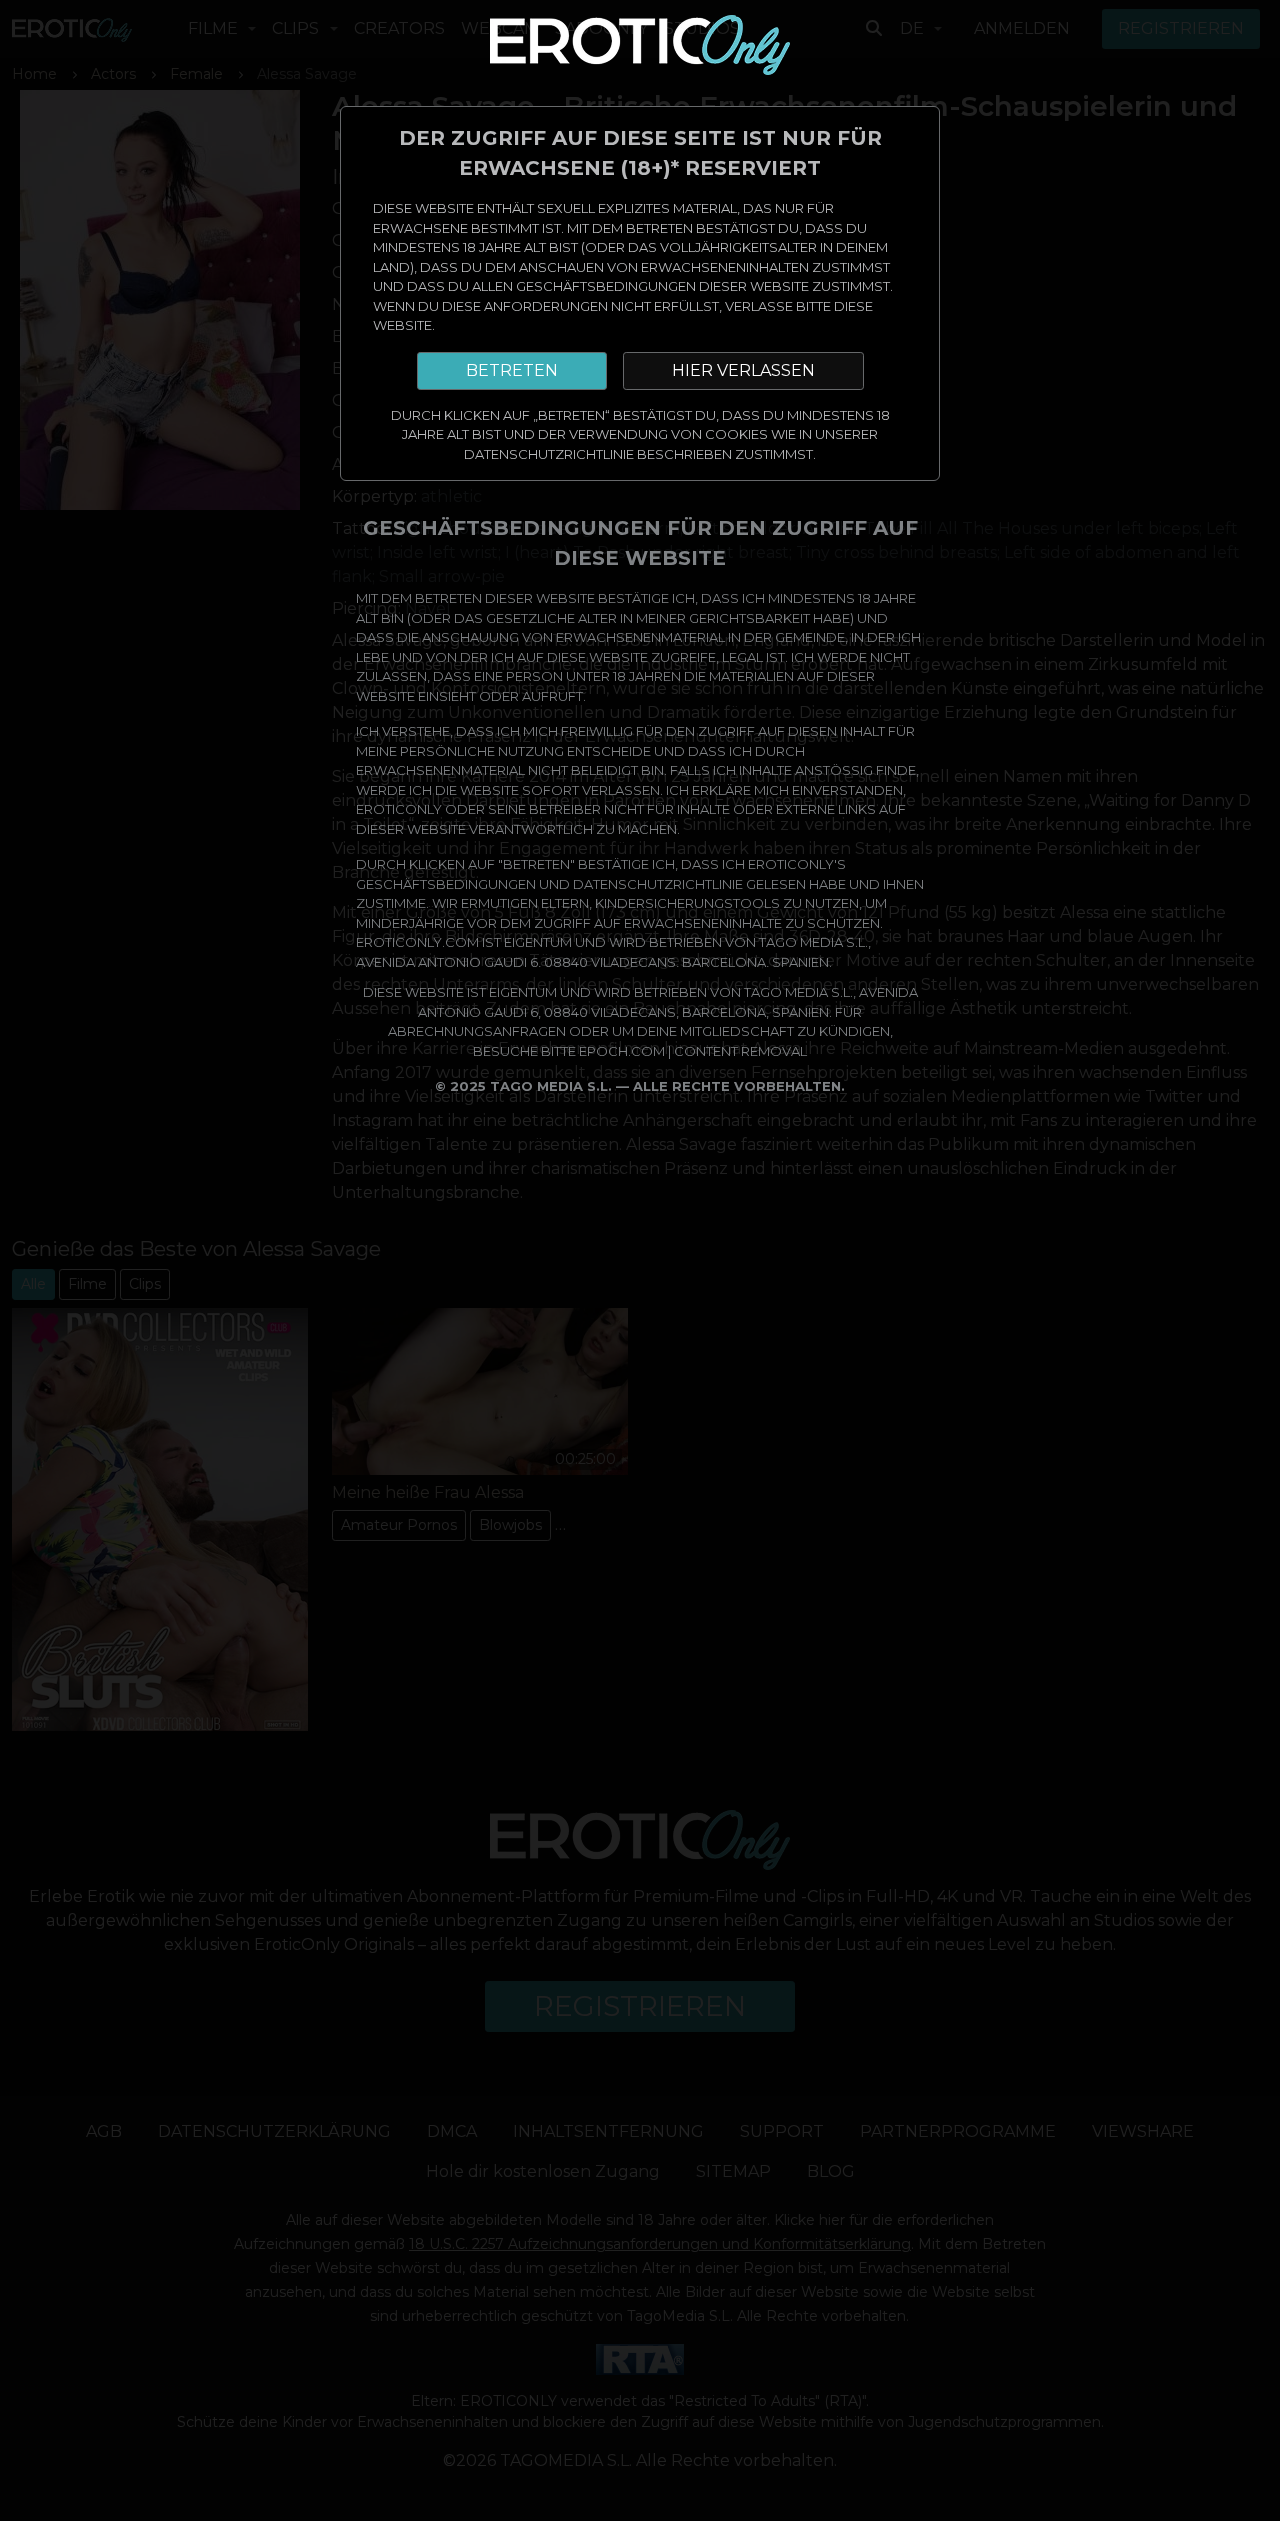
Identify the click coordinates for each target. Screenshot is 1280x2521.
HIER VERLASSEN (743, 370)
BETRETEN (512, 370)
